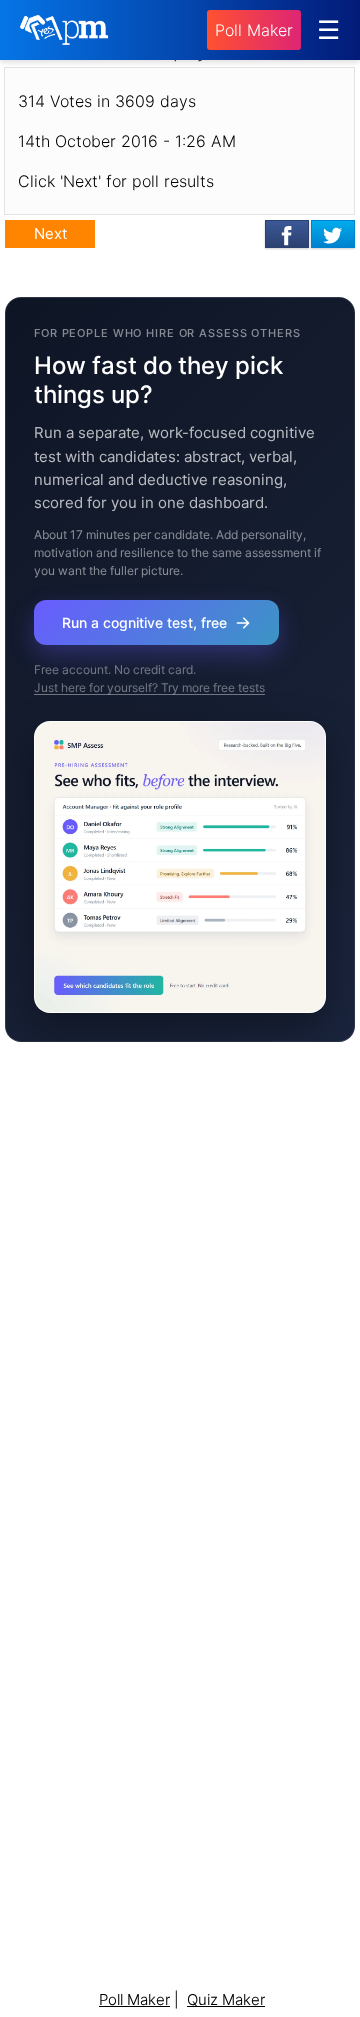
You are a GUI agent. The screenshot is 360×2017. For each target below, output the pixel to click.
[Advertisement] (180, 1334)
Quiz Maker (226, 1999)
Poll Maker (254, 30)
